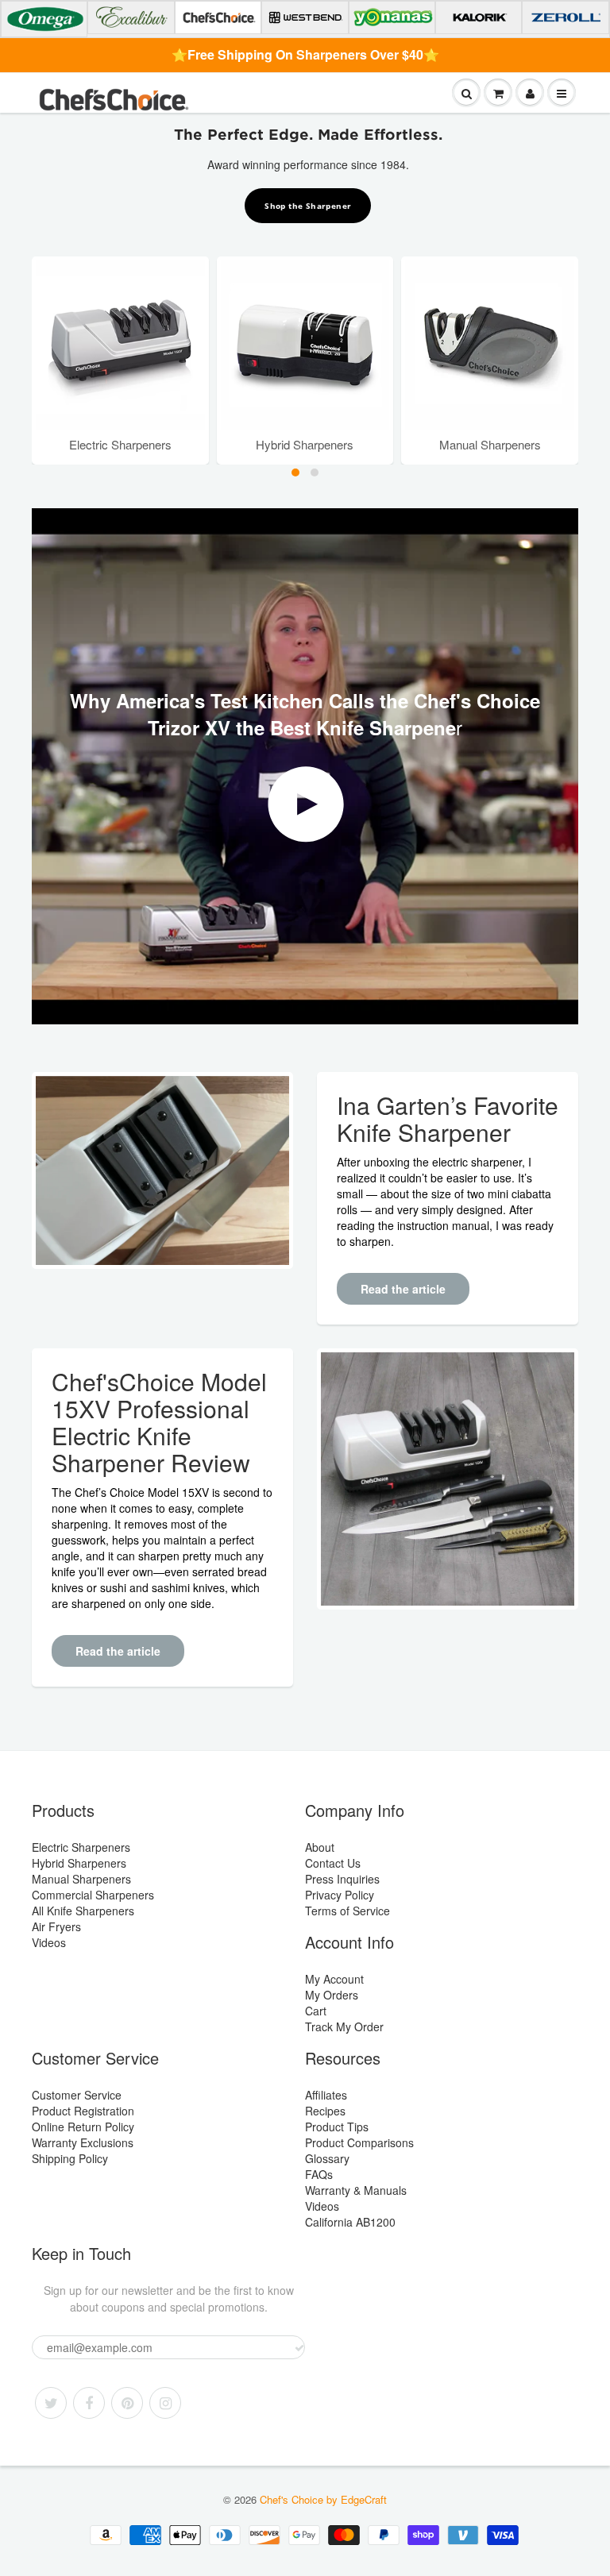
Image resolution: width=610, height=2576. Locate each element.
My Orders (332, 1995)
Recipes (325, 2111)
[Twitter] (51, 2403)
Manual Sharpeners (81, 1879)
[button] (295, 472)
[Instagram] (165, 2403)
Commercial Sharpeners (93, 1895)
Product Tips (337, 2127)
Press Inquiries (342, 1879)
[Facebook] (89, 2403)
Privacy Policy (340, 1895)
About (320, 1847)
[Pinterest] (127, 2403)
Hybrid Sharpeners (79, 1863)
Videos (49, 1942)
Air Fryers (56, 1926)
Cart (316, 2011)
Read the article (403, 1289)
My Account (334, 1979)
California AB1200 (350, 2222)
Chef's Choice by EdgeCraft (323, 2499)
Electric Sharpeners (81, 1847)
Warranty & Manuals (356, 2190)
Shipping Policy (70, 2158)
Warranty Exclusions (83, 2142)
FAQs (319, 2174)
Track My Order (344, 2026)
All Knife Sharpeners (83, 1911)
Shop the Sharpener (308, 206)
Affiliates (326, 2095)
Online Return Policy (83, 2127)
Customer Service (77, 2095)
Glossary (327, 2158)
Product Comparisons (359, 2142)
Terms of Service (347, 1911)
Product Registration (83, 2111)
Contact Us (333, 1863)
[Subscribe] (299, 2348)
